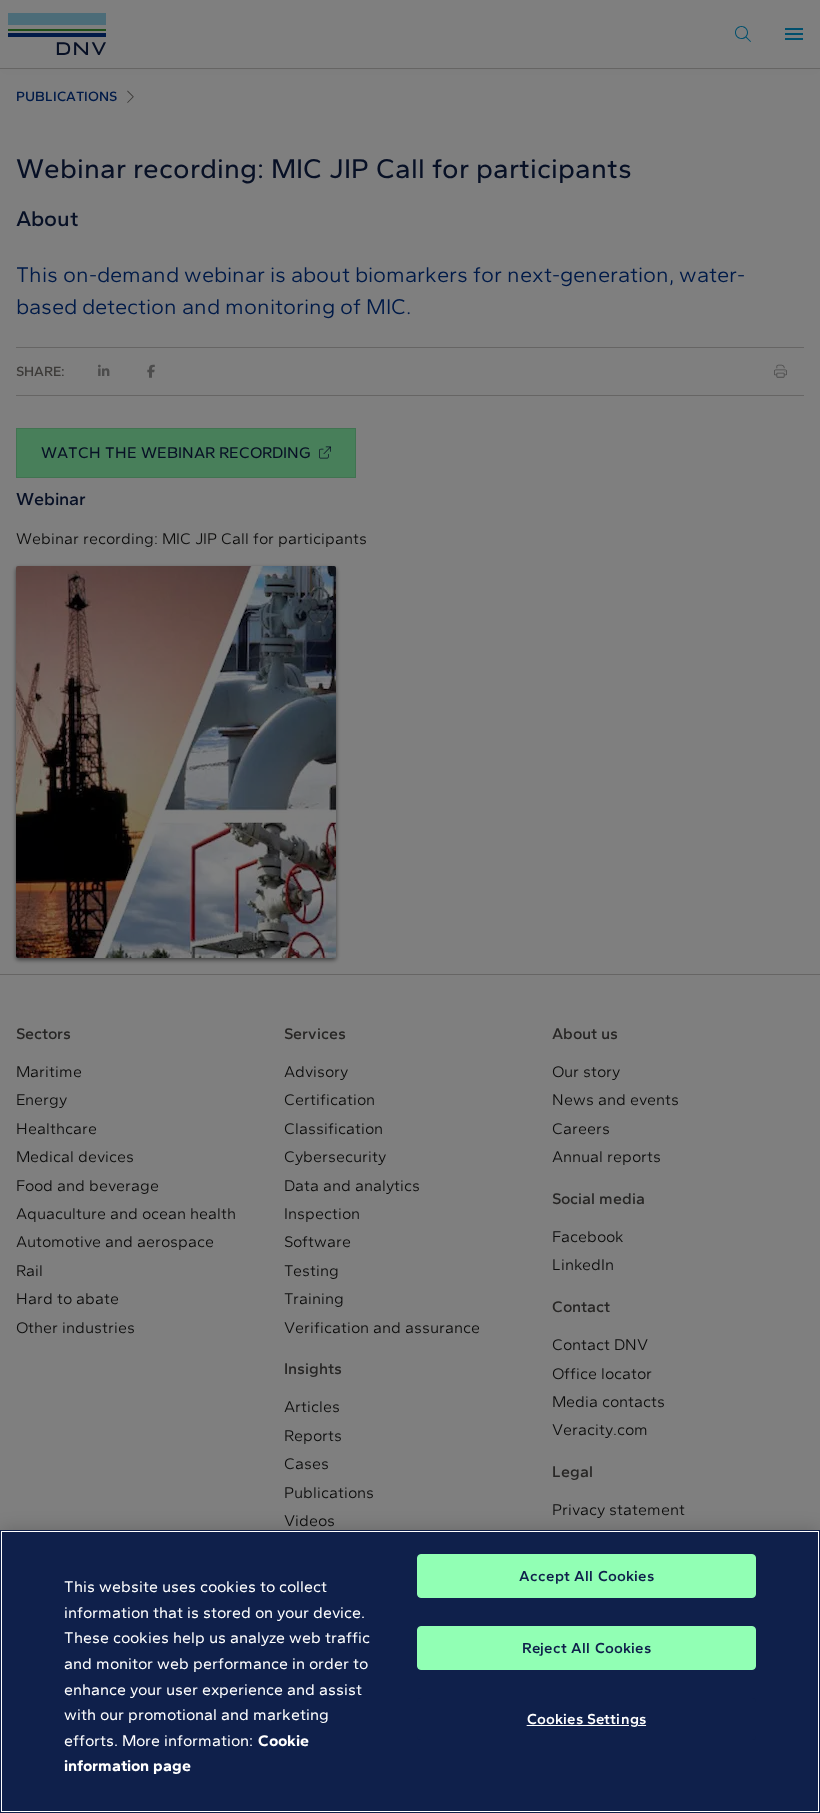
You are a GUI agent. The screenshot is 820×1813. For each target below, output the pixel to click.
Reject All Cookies (586, 1648)
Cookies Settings (586, 1719)
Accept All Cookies (586, 1576)
